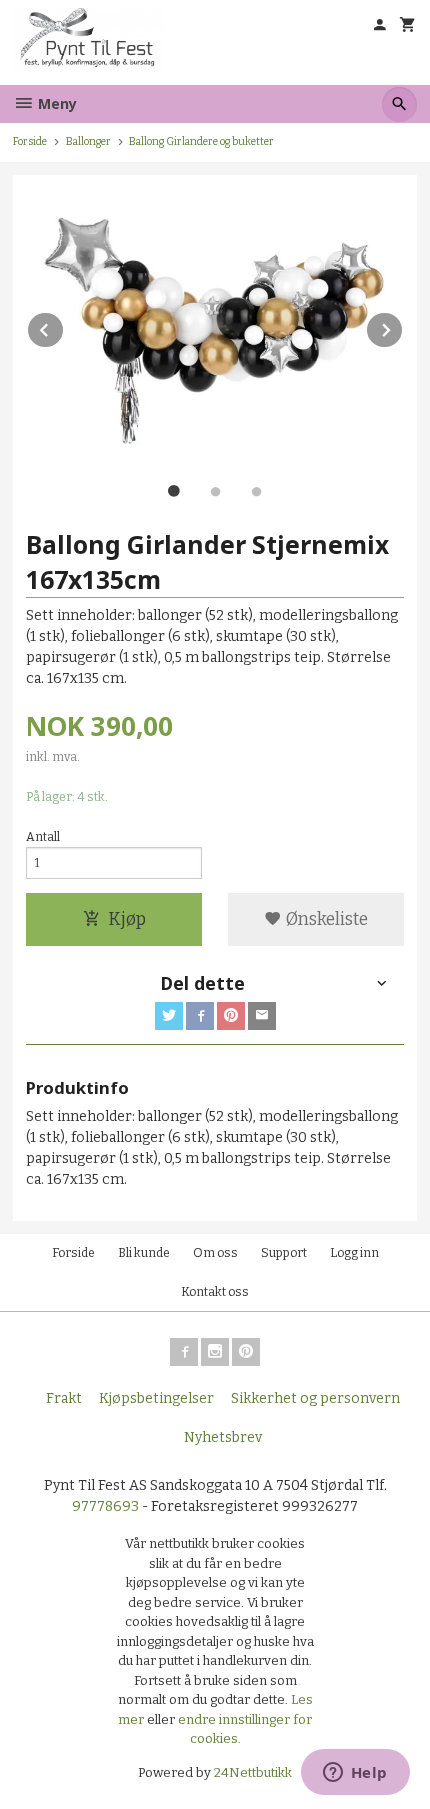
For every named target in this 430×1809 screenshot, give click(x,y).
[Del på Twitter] (169, 1016)
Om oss (215, 1253)
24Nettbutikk (253, 1772)
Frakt (64, 1398)
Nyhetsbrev (223, 1437)
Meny (55, 103)
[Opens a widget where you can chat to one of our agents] (355, 1774)
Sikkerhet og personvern (315, 1398)
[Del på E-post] (262, 1016)
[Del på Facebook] (200, 1016)
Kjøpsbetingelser (156, 1398)
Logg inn (354, 1253)
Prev (64, 326)
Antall (43, 837)
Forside (30, 141)
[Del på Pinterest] (231, 1016)
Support (284, 1253)
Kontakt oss (215, 1292)
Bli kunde (144, 1253)
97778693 (105, 1506)
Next (403, 326)
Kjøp (127, 919)
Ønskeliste (325, 919)
